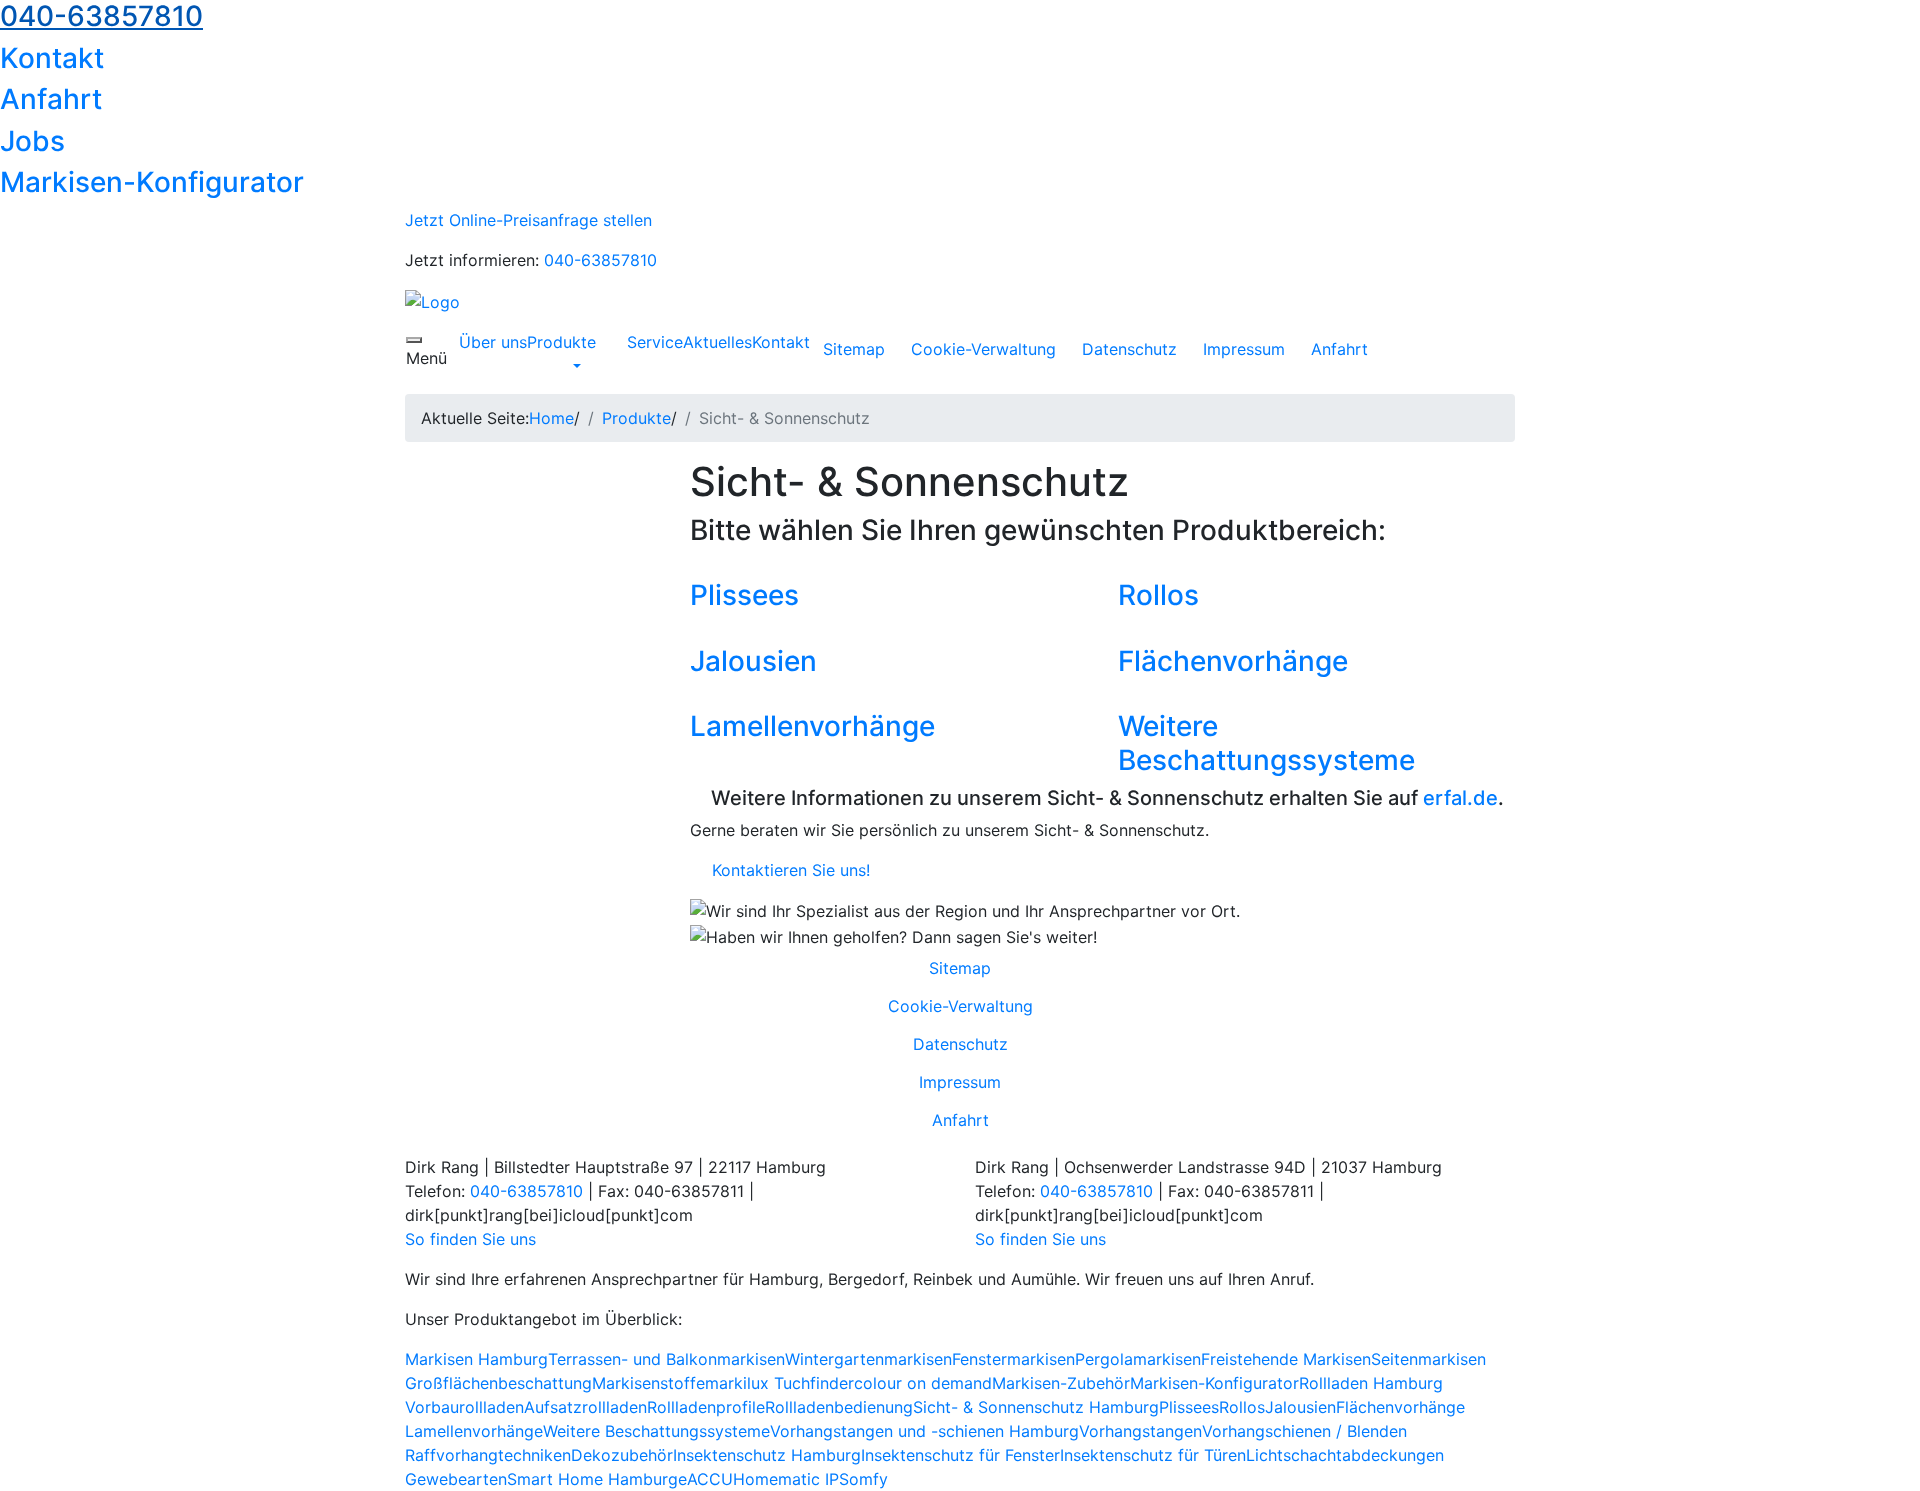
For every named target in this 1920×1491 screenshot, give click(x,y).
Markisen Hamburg (476, 1359)
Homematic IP (786, 1479)
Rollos (1158, 595)
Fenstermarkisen (1013, 1359)
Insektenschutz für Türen (1153, 1455)
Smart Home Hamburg (592, 1479)
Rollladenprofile (706, 1407)
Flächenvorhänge (1233, 661)
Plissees (744, 595)
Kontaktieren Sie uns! (786, 870)
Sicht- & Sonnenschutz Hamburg (1036, 1407)
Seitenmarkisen (1428, 1359)
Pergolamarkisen (1138, 1359)
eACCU (705, 1479)
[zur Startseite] (432, 300)
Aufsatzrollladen (585, 1407)
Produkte (561, 342)
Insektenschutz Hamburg (767, 1455)
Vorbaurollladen (464, 1407)
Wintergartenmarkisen (868, 1359)
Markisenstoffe (648, 1383)
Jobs (32, 141)
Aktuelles (717, 342)
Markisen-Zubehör (1061, 1383)
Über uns (493, 342)
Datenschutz (1129, 349)
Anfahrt (51, 99)
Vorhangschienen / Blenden (1304, 1431)
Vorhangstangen (1140, 1431)
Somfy (863, 1479)
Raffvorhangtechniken (488, 1455)
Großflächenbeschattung (498, 1383)
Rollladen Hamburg (1371, 1383)
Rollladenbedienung (839, 1407)
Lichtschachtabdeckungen (1345, 1455)
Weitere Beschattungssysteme (1266, 743)
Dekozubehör (622, 1455)
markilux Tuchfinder (779, 1383)
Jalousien (753, 661)
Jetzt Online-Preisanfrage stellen (528, 220)
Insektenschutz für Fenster (960, 1455)
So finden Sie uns (473, 1239)
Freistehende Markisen (1286, 1359)
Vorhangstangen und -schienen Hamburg (924, 1431)
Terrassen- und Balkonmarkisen (666, 1359)
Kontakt (52, 58)
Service (655, 342)
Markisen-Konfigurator (152, 182)
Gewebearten (456, 1479)
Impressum (1244, 349)
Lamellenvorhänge (812, 726)
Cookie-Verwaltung (983, 349)
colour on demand (923, 1383)
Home (551, 418)
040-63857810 (600, 260)
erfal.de (1460, 798)
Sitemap (854, 349)
